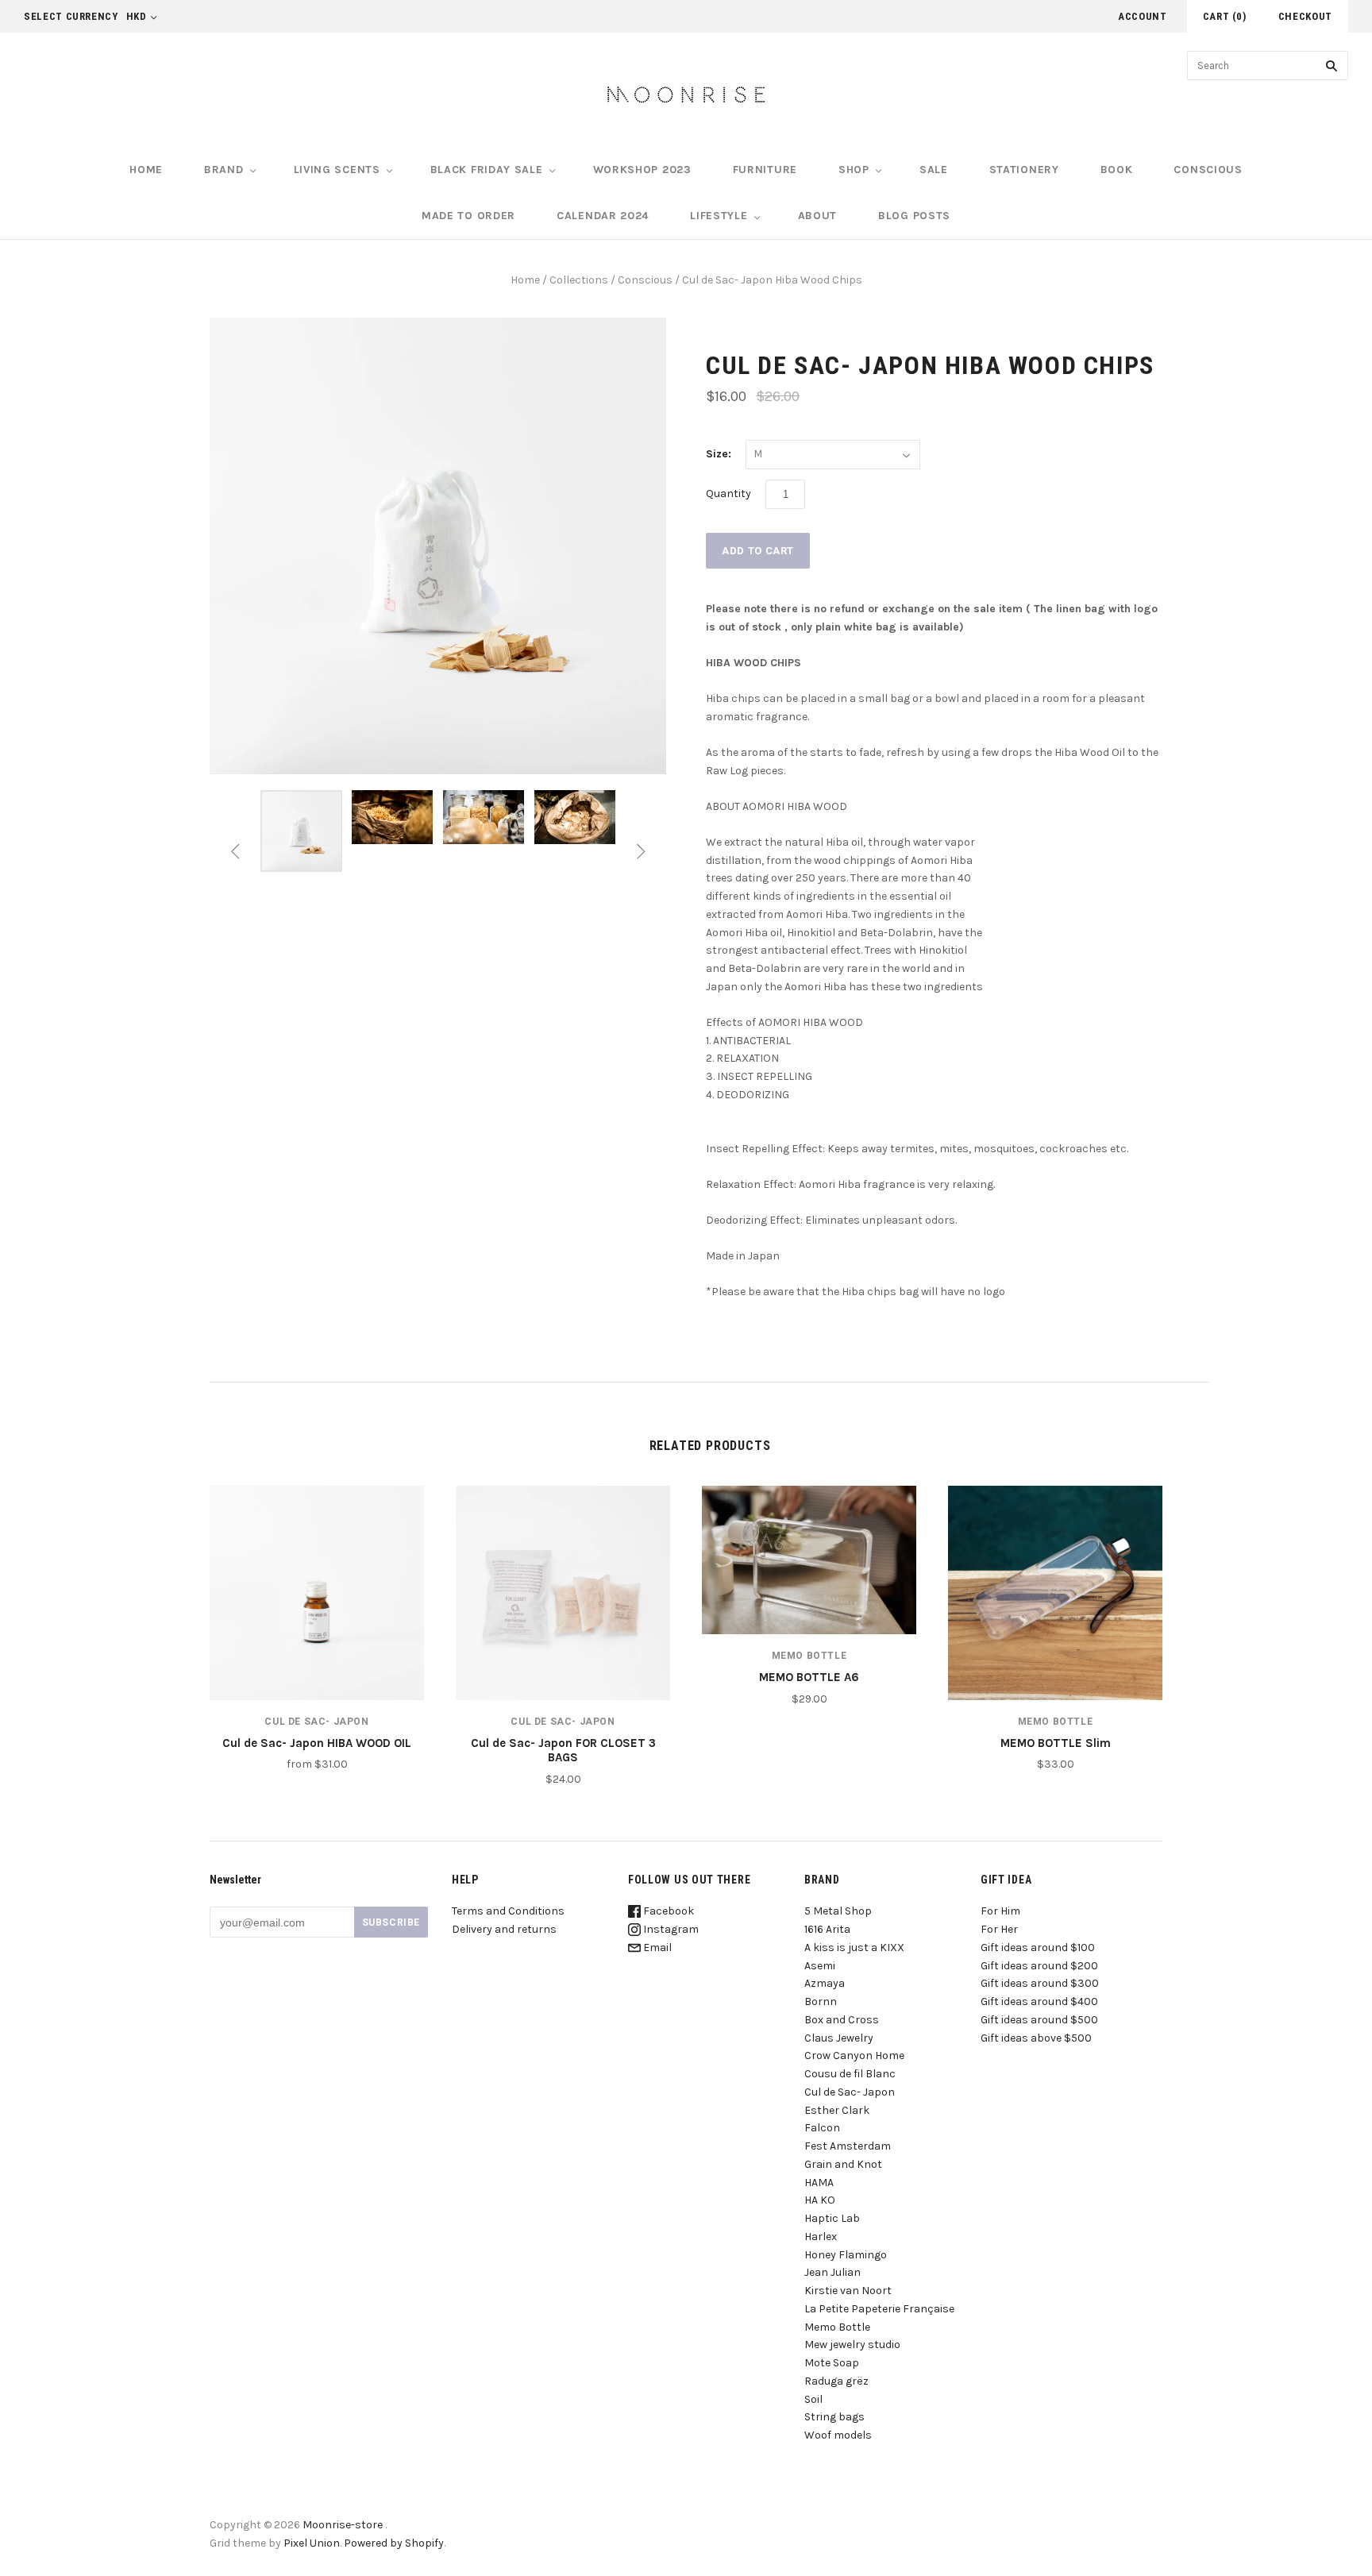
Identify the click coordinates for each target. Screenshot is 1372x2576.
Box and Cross (842, 2020)
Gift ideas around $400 (1039, 2001)
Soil (813, 2399)
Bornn (821, 2001)
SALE (934, 170)
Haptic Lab (832, 2218)
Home (146, 170)
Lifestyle (719, 216)
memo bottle (809, 1656)
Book (1117, 170)
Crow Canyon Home (854, 2055)
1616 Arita (827, 1929)
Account (1143, 16)
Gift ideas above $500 (1036, 2038)
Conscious (1208, 170)
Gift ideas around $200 (1039, 1966)
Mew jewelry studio (852, 2345)
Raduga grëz (836, 2381)
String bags (834, 2417)
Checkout (1305, 16)
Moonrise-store (343, 2525)
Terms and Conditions (508, 1911)
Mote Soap (832, 2363)
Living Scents (337, 170)
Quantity (728, 494)
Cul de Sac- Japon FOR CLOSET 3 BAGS (563, 1751)
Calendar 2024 (603, 216)
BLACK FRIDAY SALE (487, 170)
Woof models (838, 2435)
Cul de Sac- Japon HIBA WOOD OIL (317, 1743)
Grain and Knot (843, 2164)
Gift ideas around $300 (1040, 1983)
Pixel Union (312, 2543)
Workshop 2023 (642, 170)
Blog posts (914, 216)
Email (656, 1947)
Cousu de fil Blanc (850, 2074)
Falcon (822, 2128)
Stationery (1024, 170)
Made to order (468, 216)
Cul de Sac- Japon (316, 1722)
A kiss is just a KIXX (854, 1947)
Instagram (670, 1929)
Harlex (821, 2237)
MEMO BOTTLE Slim (1056, 1743)
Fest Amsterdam (848, 2146)
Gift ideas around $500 (1039, 2020)
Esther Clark (837, 2110)
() (1225, 16)
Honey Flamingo (846, 2255)
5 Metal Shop (838, 1911)
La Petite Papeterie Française (879, 2309)
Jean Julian (832, 2272)
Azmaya (825, 1983)
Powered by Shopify (394, 2543)
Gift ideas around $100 (1038, 1947)
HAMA (819, 2183)
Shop (854, 170)
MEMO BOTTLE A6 (809, 1677)
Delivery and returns (504, 1929)
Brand (224, 170)
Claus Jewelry (839, 2038)
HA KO (820, 2200)
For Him (1000, 1911)
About (818, 216)
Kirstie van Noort (848, 2291)
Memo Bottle (837, 2327)
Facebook (667, 1911)
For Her (999, 1929)
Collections (579, 280)
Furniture (765, 170)
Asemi (820, 1966)
